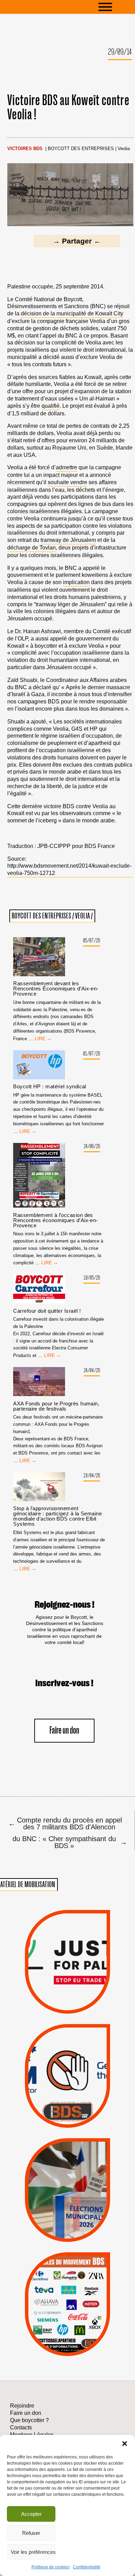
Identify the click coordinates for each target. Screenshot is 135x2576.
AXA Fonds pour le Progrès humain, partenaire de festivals (56, 1406)
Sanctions (80, 1997)
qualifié (51, 406)
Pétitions (79, 2006)
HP (80, 2300)
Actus (56, 2006)
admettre (66, 467)
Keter (66, 2309)
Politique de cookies (51, 2567)
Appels (54, 1997)
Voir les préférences (33, 2552)
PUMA (80, 2327)
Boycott (55, 2273)
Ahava (78, 2282)
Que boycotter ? (67, 2261)
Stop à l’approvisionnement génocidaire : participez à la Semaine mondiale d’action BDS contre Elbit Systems (57, 1516)
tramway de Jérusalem (68, 540)
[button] (125, 2444)
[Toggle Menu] (116, 7)
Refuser (31, 2533)
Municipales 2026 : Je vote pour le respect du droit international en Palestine (67, 2164)
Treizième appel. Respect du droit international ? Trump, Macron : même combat (67, 2054)
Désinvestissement (94, 2273)
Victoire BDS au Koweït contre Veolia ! (68, 108)
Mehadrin (57, 2327)
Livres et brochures (66, 2318)
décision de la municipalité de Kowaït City (72, 313)
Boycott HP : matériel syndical (50, 1086)
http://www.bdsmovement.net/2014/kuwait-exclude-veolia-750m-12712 (69, 869)
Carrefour (60, 2300)
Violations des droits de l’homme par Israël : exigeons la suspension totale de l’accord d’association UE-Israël (67, 1952)
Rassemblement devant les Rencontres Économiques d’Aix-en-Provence (56, 989)
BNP (67, 2291)
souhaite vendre (67, 482)
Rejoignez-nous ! (65, 1605)
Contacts (21, 2427)
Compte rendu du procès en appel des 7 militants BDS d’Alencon (65, 1823)
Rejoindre (22, 2406)
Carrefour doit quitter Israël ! (47, 1311)
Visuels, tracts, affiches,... (68, 2347)
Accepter (31, 2514)
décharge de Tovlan (31, 548)
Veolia (124, 149)
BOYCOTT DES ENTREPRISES (81, 149)
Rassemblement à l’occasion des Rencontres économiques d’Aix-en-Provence (55, 1220)
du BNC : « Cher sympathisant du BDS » (69, 1842)
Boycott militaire (67, 2103)
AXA (50, 2291)
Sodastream (66, 2336)
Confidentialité (87, 2567)
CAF (83, 2291)
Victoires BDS (25, 149)
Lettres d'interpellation (68, 2114)
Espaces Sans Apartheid (67, 2203)
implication (76, 582)
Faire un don (64, 1731)
